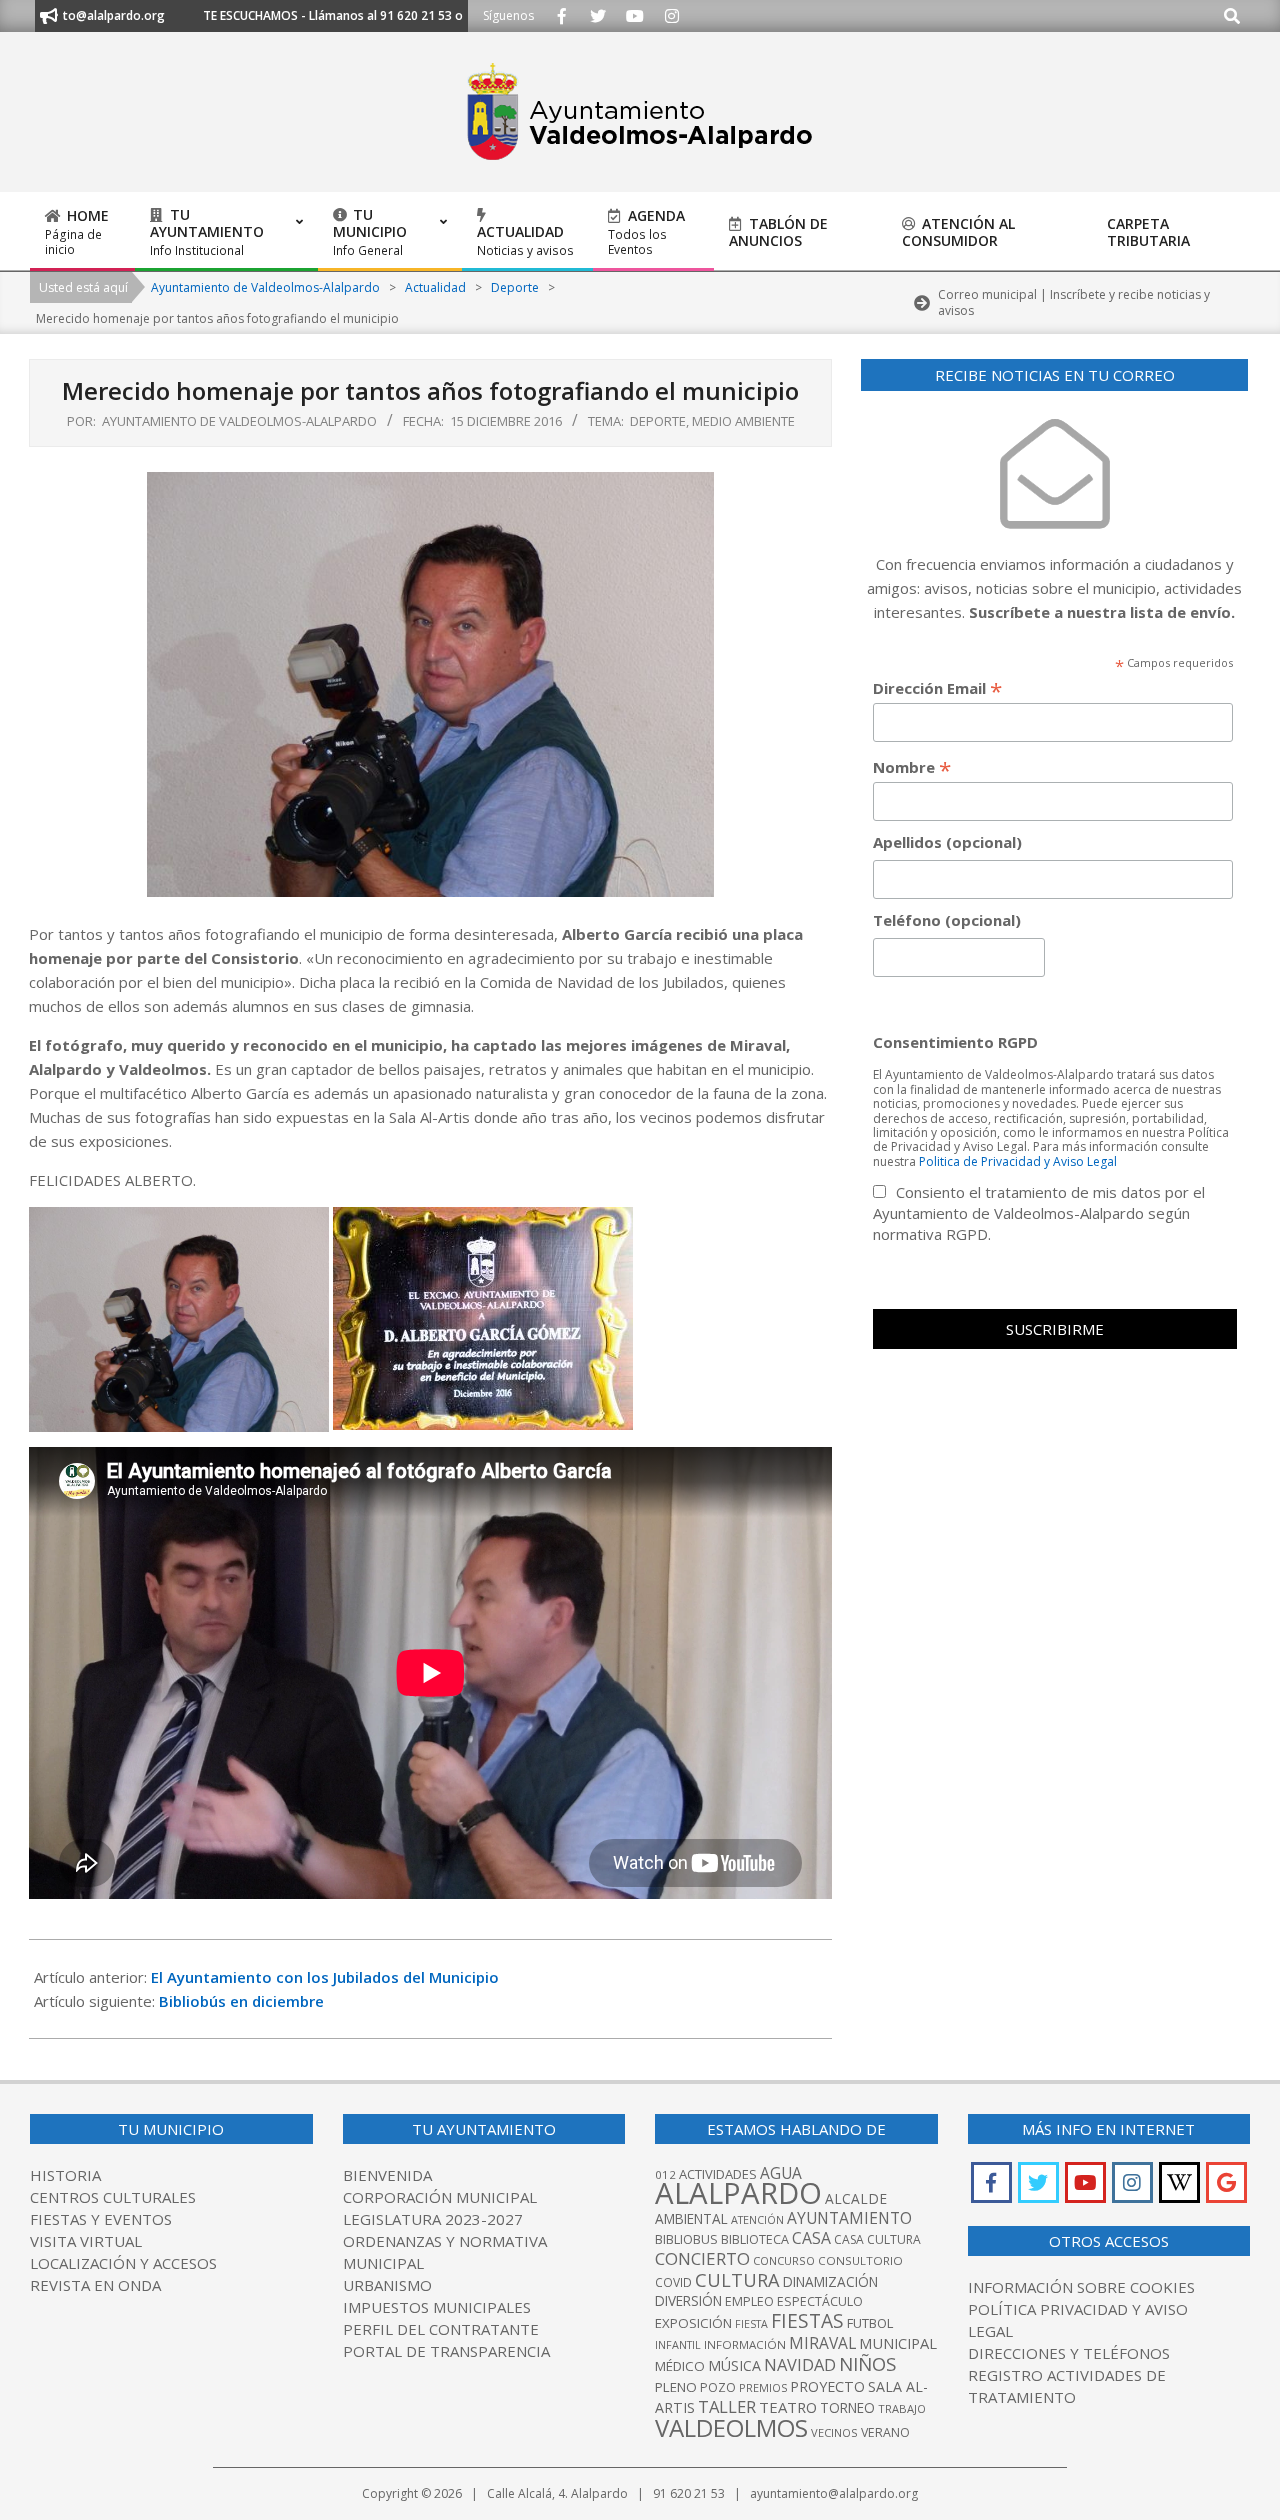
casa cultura (877, 2239)
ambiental (691, 2219)
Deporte (658, 421)
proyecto (827, 2386)
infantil (678, 2344)
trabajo (902, 2408)
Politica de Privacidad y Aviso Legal (1018, 1161)
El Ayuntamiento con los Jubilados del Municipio (325, 1977)
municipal (898, 2343)
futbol (870, 2323)
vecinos (834, 2432)
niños (867, 2363)
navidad (800, 2364)
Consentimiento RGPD (955, 1042)
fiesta (751, 2324)
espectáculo (820, 2301)
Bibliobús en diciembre (241, 2001)
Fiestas (807, 2320)
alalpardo (738, 2193)
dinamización (830, 2282)
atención (757, 2219)
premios (763, 2387)
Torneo (847, 2408)
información (745, 2344)
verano (885, 2432)
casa (811, 2238)
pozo (718, 2387)
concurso (784, 2260)
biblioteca (755, 2239)
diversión (688, 2301)
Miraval (822, 2343)
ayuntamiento (849, 2218)
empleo (749, 2301)
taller (727, 2406)
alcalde (856, 2198)
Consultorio (860, 2260)
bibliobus (686, 2239)
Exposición (693, 2323)
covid (673, 2282)
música (734, 2365)
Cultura (737, 2280)
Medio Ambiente (743, 421)
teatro (788, 2407)
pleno (676, 2387)
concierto (702, 2258)
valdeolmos (731, 2427)
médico (680, 2366)
